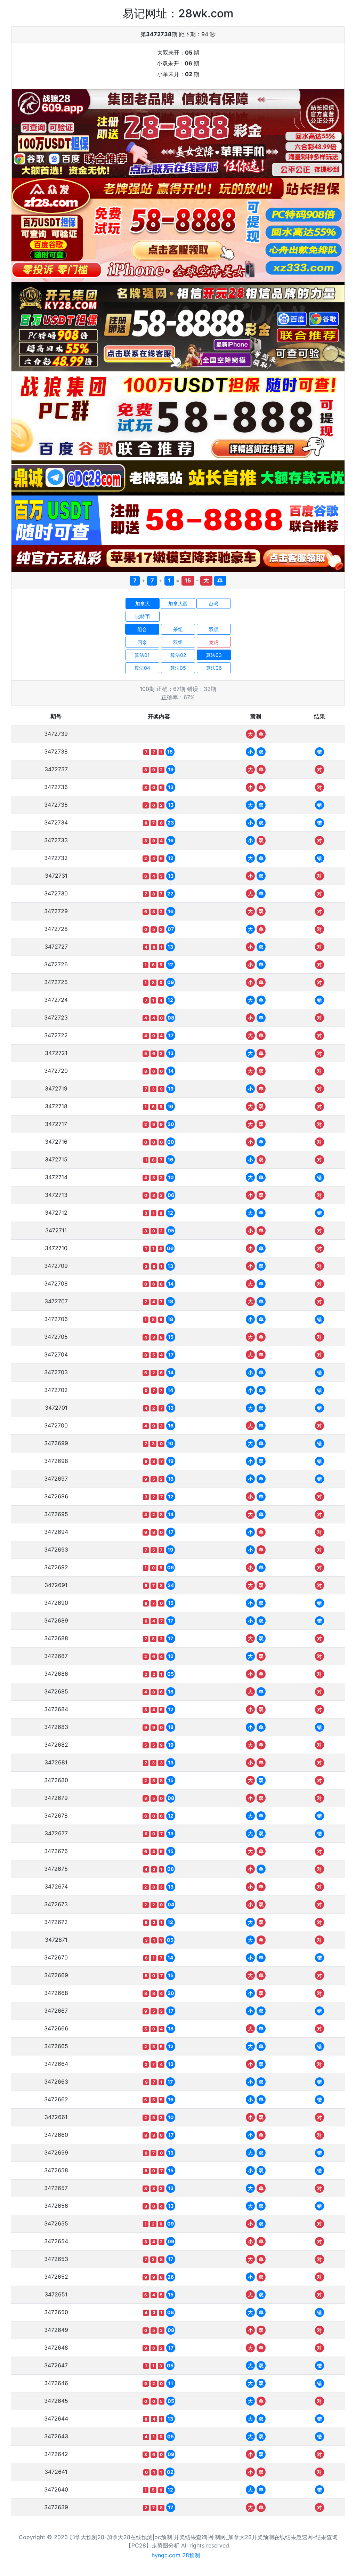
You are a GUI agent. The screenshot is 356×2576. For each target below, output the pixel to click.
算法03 (214, 655)
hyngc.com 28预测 (176, 2555)
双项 (214, 629)
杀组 (178, 629)
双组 (178, 642)
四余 (142, 642)
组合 (142, 629)
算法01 (142, 655)
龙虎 (214, 642)
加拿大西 (178, 603)
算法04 (142, 668)
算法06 (214, 668)
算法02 (178, 655)
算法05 (178, 668)
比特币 (143, 616)
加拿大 (143, 603)
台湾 (213, 603)
